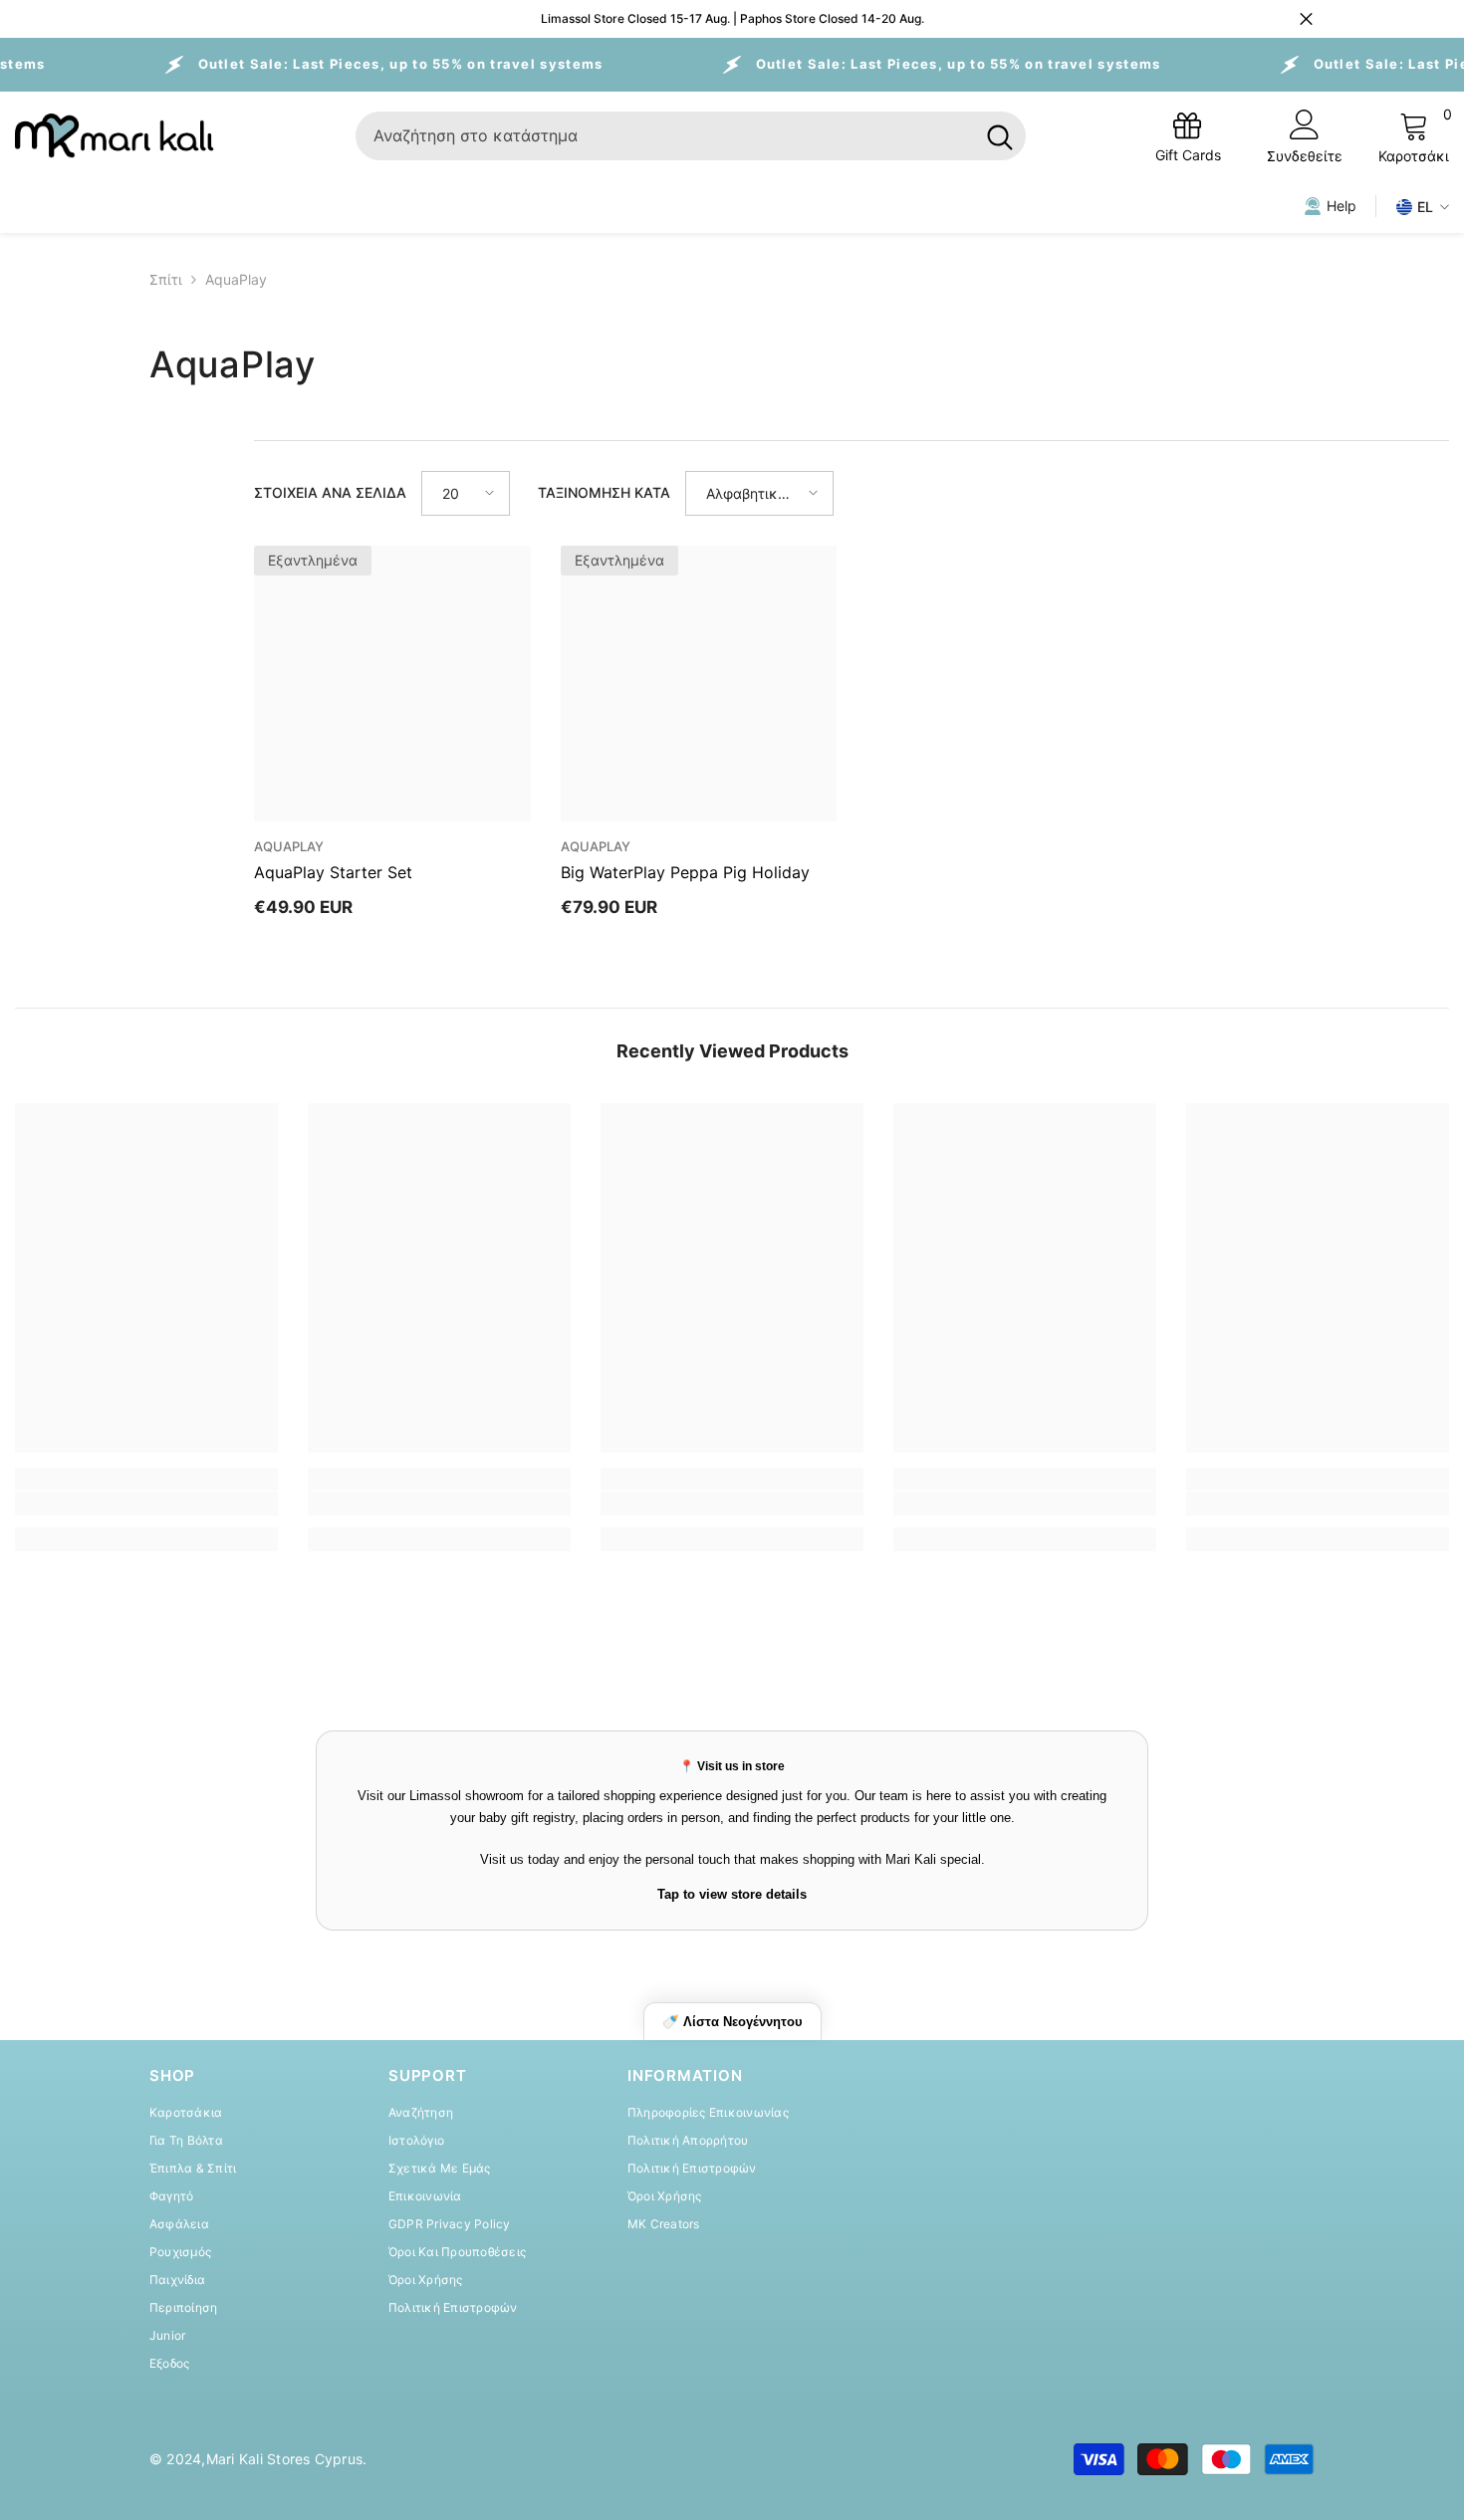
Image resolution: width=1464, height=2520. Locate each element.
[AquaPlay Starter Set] (392, 684)
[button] (466, 493)
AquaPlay (236, 279)
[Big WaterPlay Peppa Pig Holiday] (699, 684)
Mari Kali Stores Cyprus (285, 2459)
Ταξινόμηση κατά (604, 492)
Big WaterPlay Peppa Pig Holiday (685, 872)
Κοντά (1306, 19)
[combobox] (665, 136)
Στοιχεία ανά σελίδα (330, 492)
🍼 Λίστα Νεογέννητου (732, 2022)
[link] (146, 1503)
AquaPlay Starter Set (333, 872)
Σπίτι (166, 279)
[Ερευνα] (691, 136)
